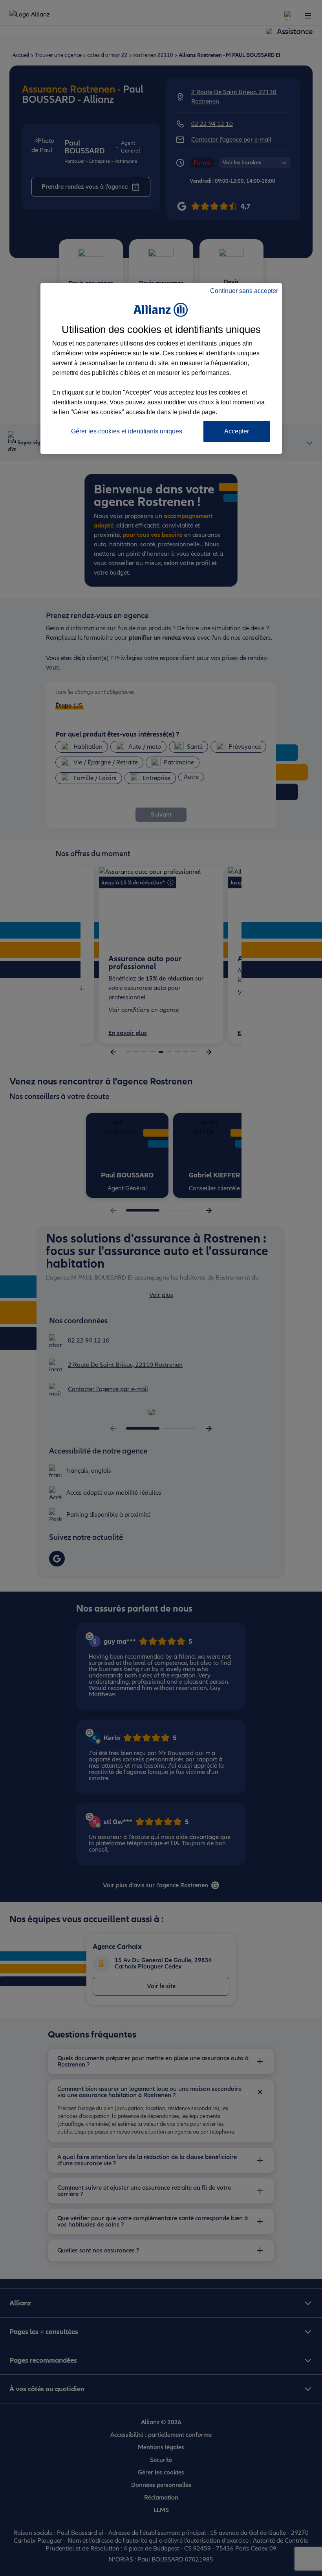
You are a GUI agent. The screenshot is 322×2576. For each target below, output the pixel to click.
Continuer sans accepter (244, 291)
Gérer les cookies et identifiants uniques (127, 431)
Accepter (237, 431)
